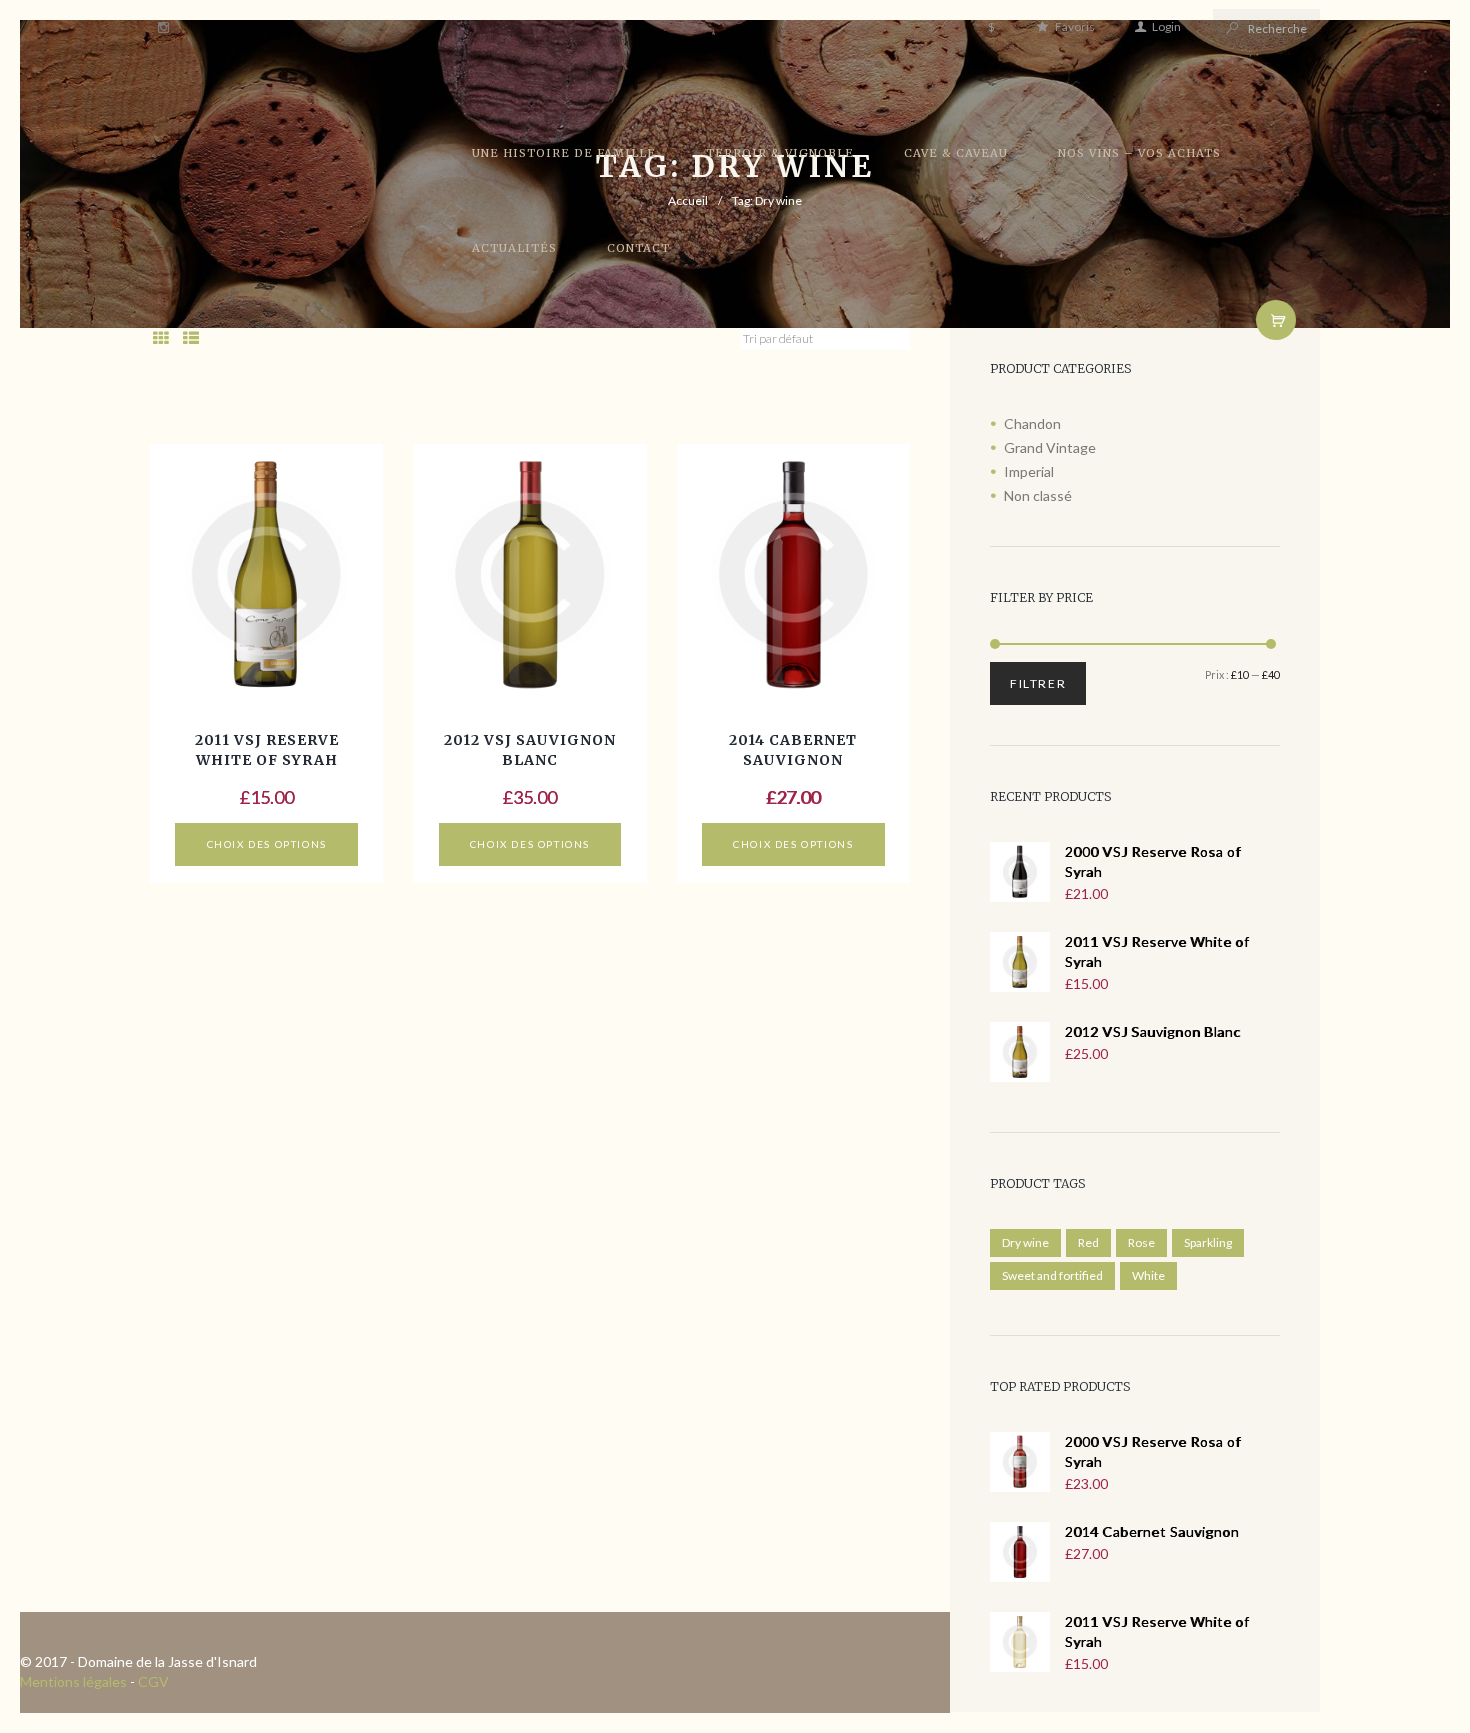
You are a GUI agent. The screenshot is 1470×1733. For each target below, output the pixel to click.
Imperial (1029, 471)
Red (1088, 1242)
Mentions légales (73, 1681)
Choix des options (267, 844)
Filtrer (1038, 683)
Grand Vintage (1050, 447)
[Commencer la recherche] (1230, 27)
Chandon (1032, 423)
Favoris (1074, 26)
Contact (638, 248)
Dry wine (1025, 1242)
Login (1166, 26)
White (1148, 1275)
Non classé (1038, 495)
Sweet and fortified (1052, 1275)
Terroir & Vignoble (780, 153)
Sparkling (1208, 1242)
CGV (153, 1681)
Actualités (514, 248)
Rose (1141, 1242)
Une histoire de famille (564, 153)
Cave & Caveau (956, 153)
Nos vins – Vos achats (1139, 153)
